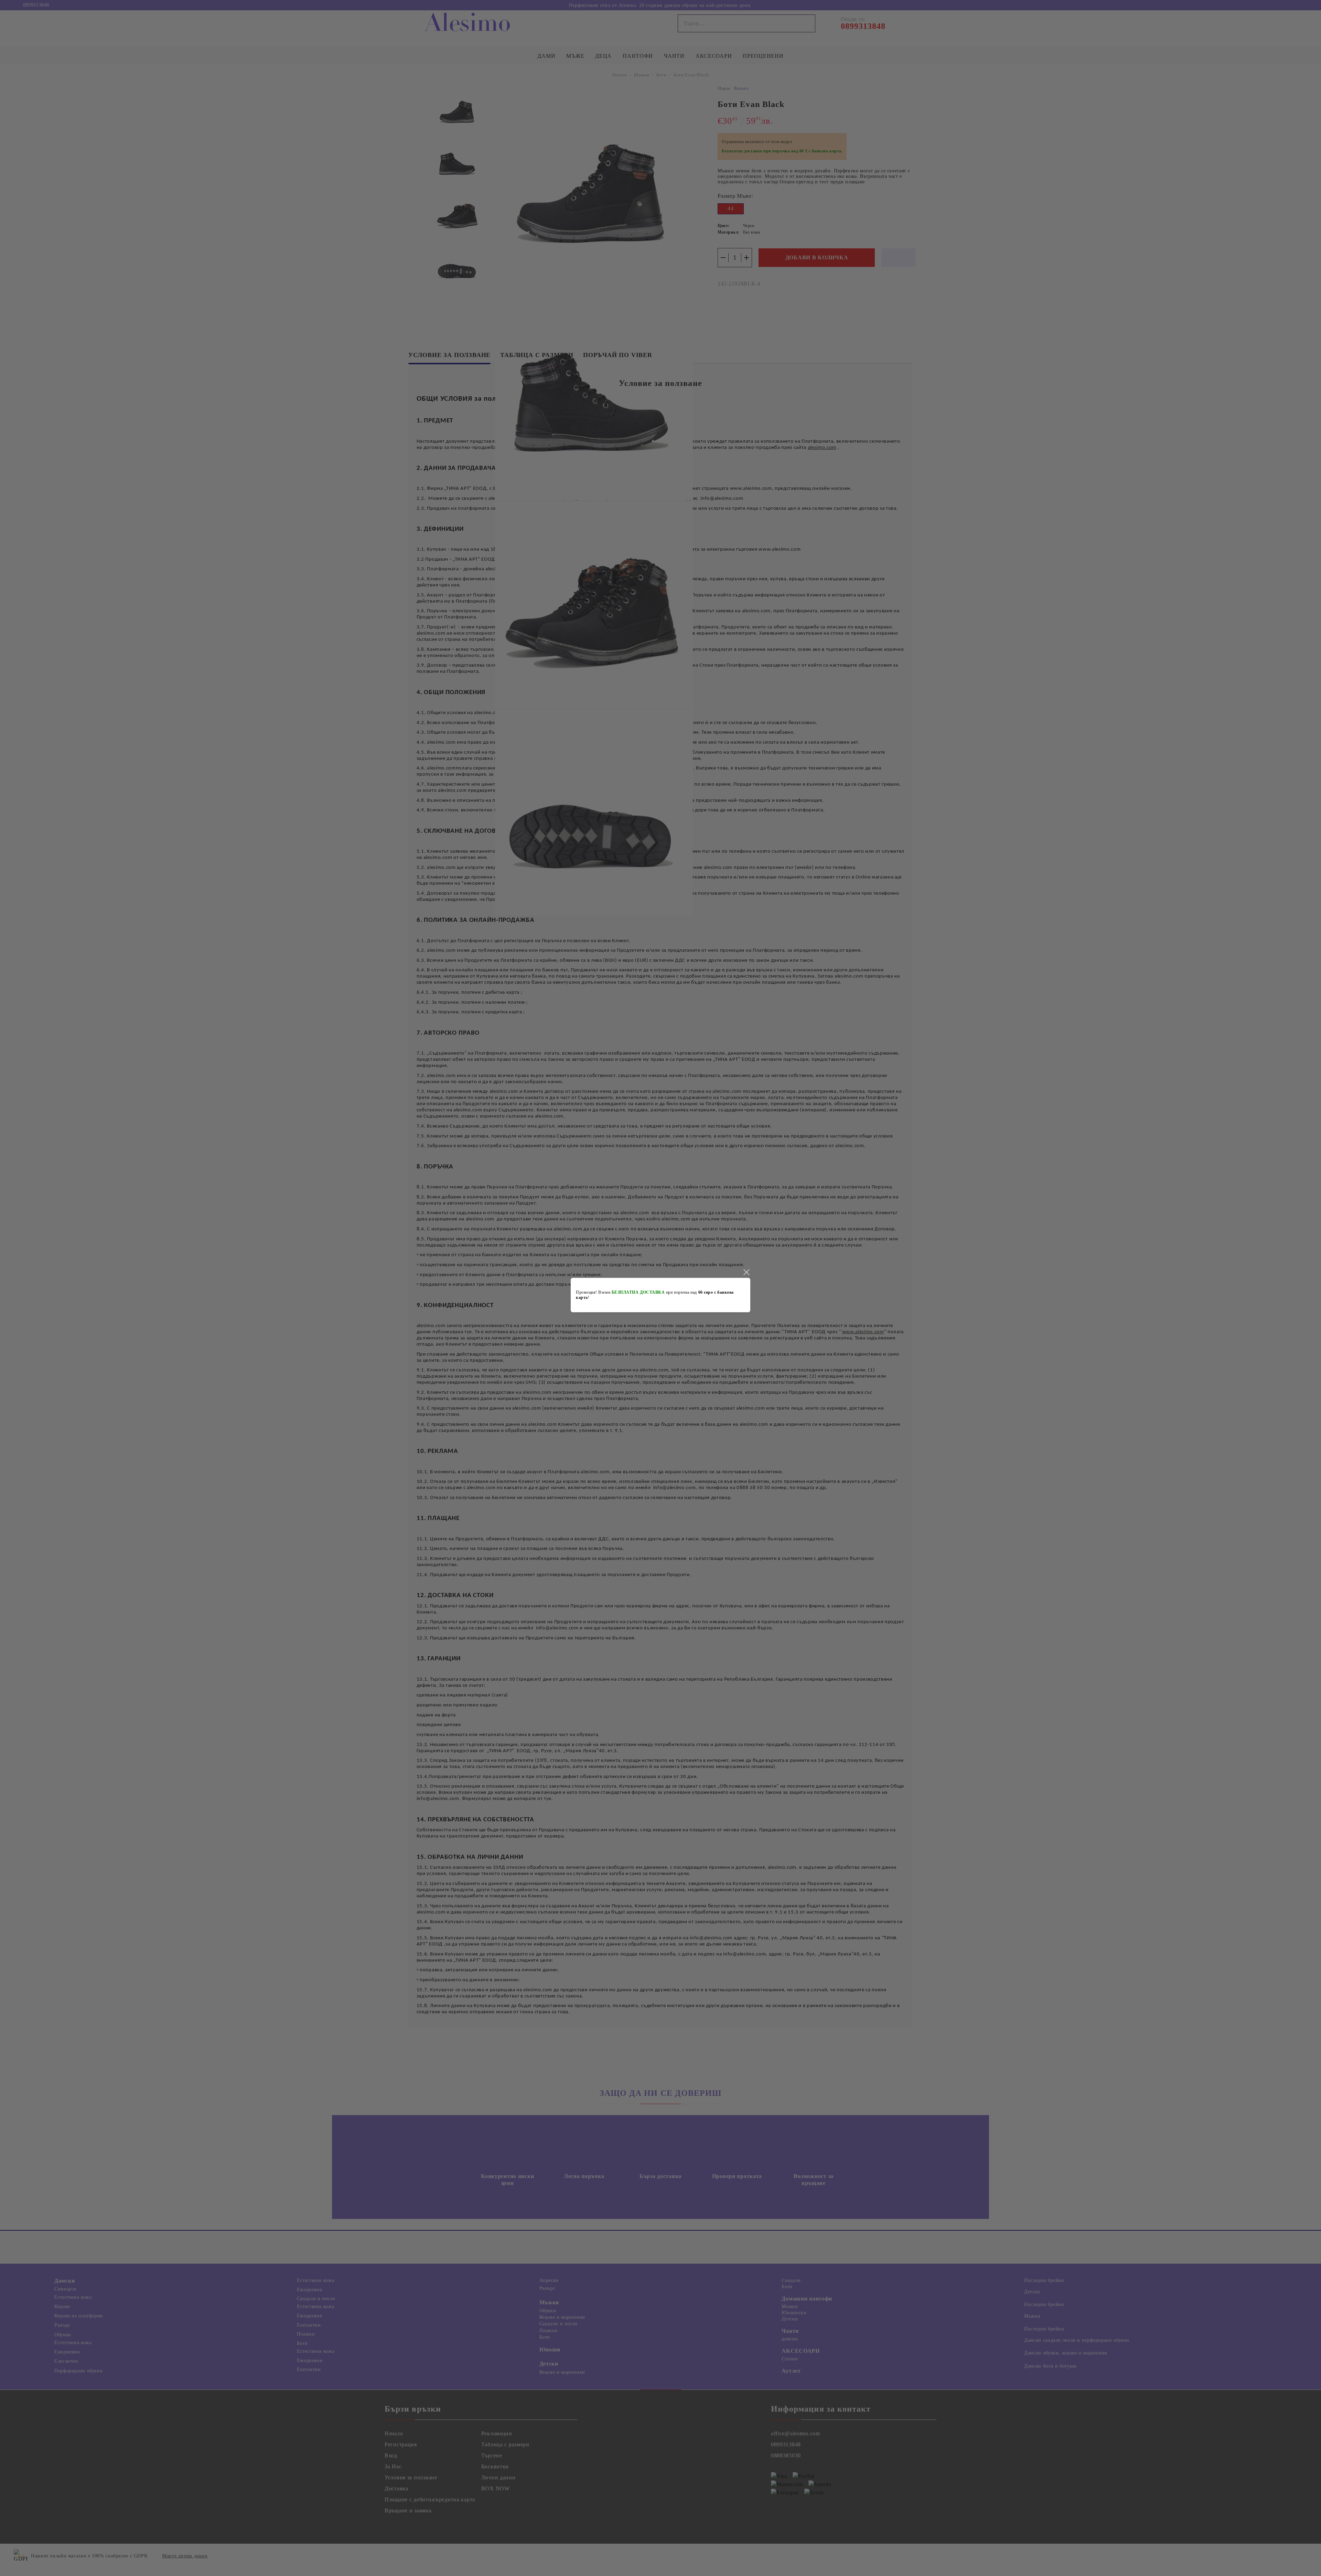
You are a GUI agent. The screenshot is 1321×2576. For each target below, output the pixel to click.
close (746, 1272)
